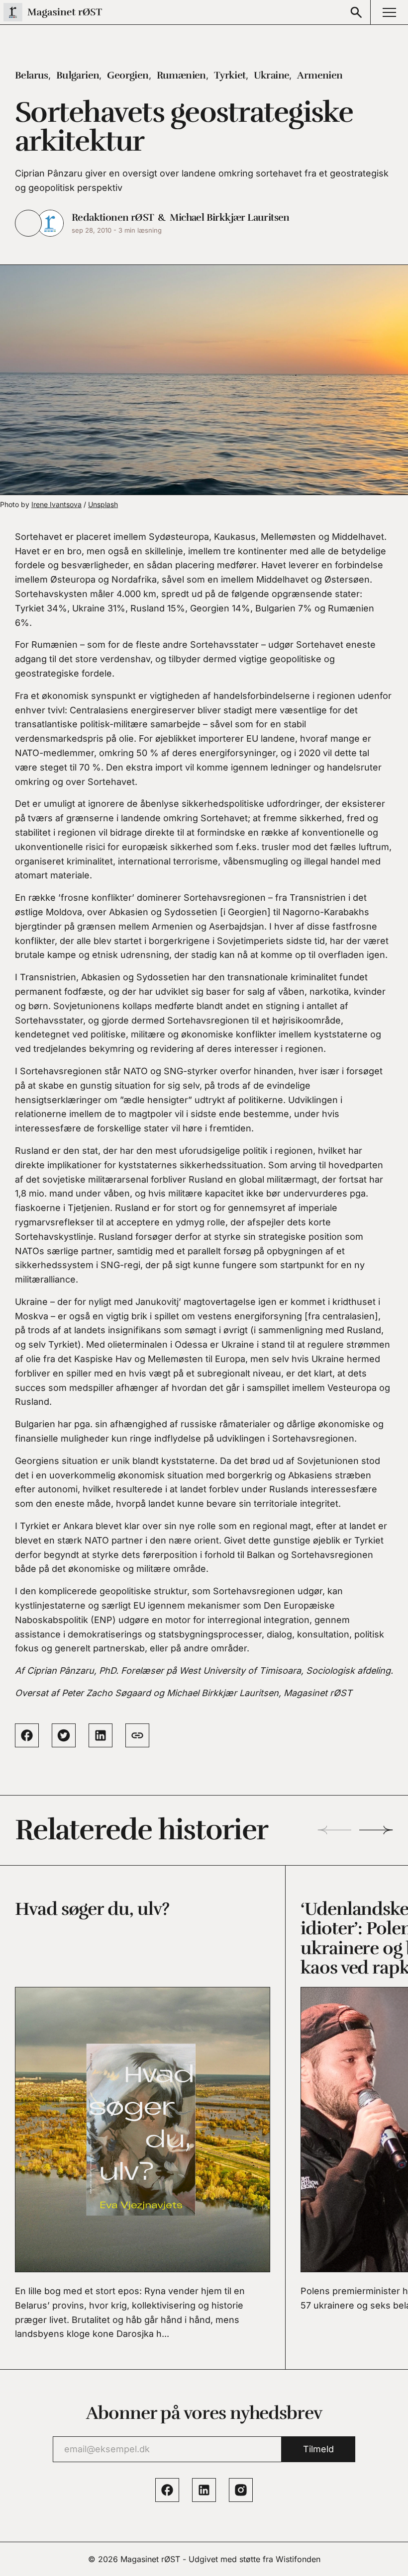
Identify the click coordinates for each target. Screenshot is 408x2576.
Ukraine (272, 75)
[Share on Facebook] (27, 1735)
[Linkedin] (204, 2490)
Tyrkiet (230, 75)
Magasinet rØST (150, 2559)
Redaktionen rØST (112, 217)
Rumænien (181, 75)
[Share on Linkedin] (101, 1735)
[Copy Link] (137, 1735)
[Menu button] (389, 12)
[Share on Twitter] (64, 1735)
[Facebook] (167, 2490)
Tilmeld (318, 2449)
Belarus (32, 75)
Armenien (320, 75)
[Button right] (376, 1830)
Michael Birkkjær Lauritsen (229, 217)
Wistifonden (298, 2559)
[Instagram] (241, 2490)
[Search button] (356, 12)
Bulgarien (78, 75)
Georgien (128, 75)
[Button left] (334, 1830)
